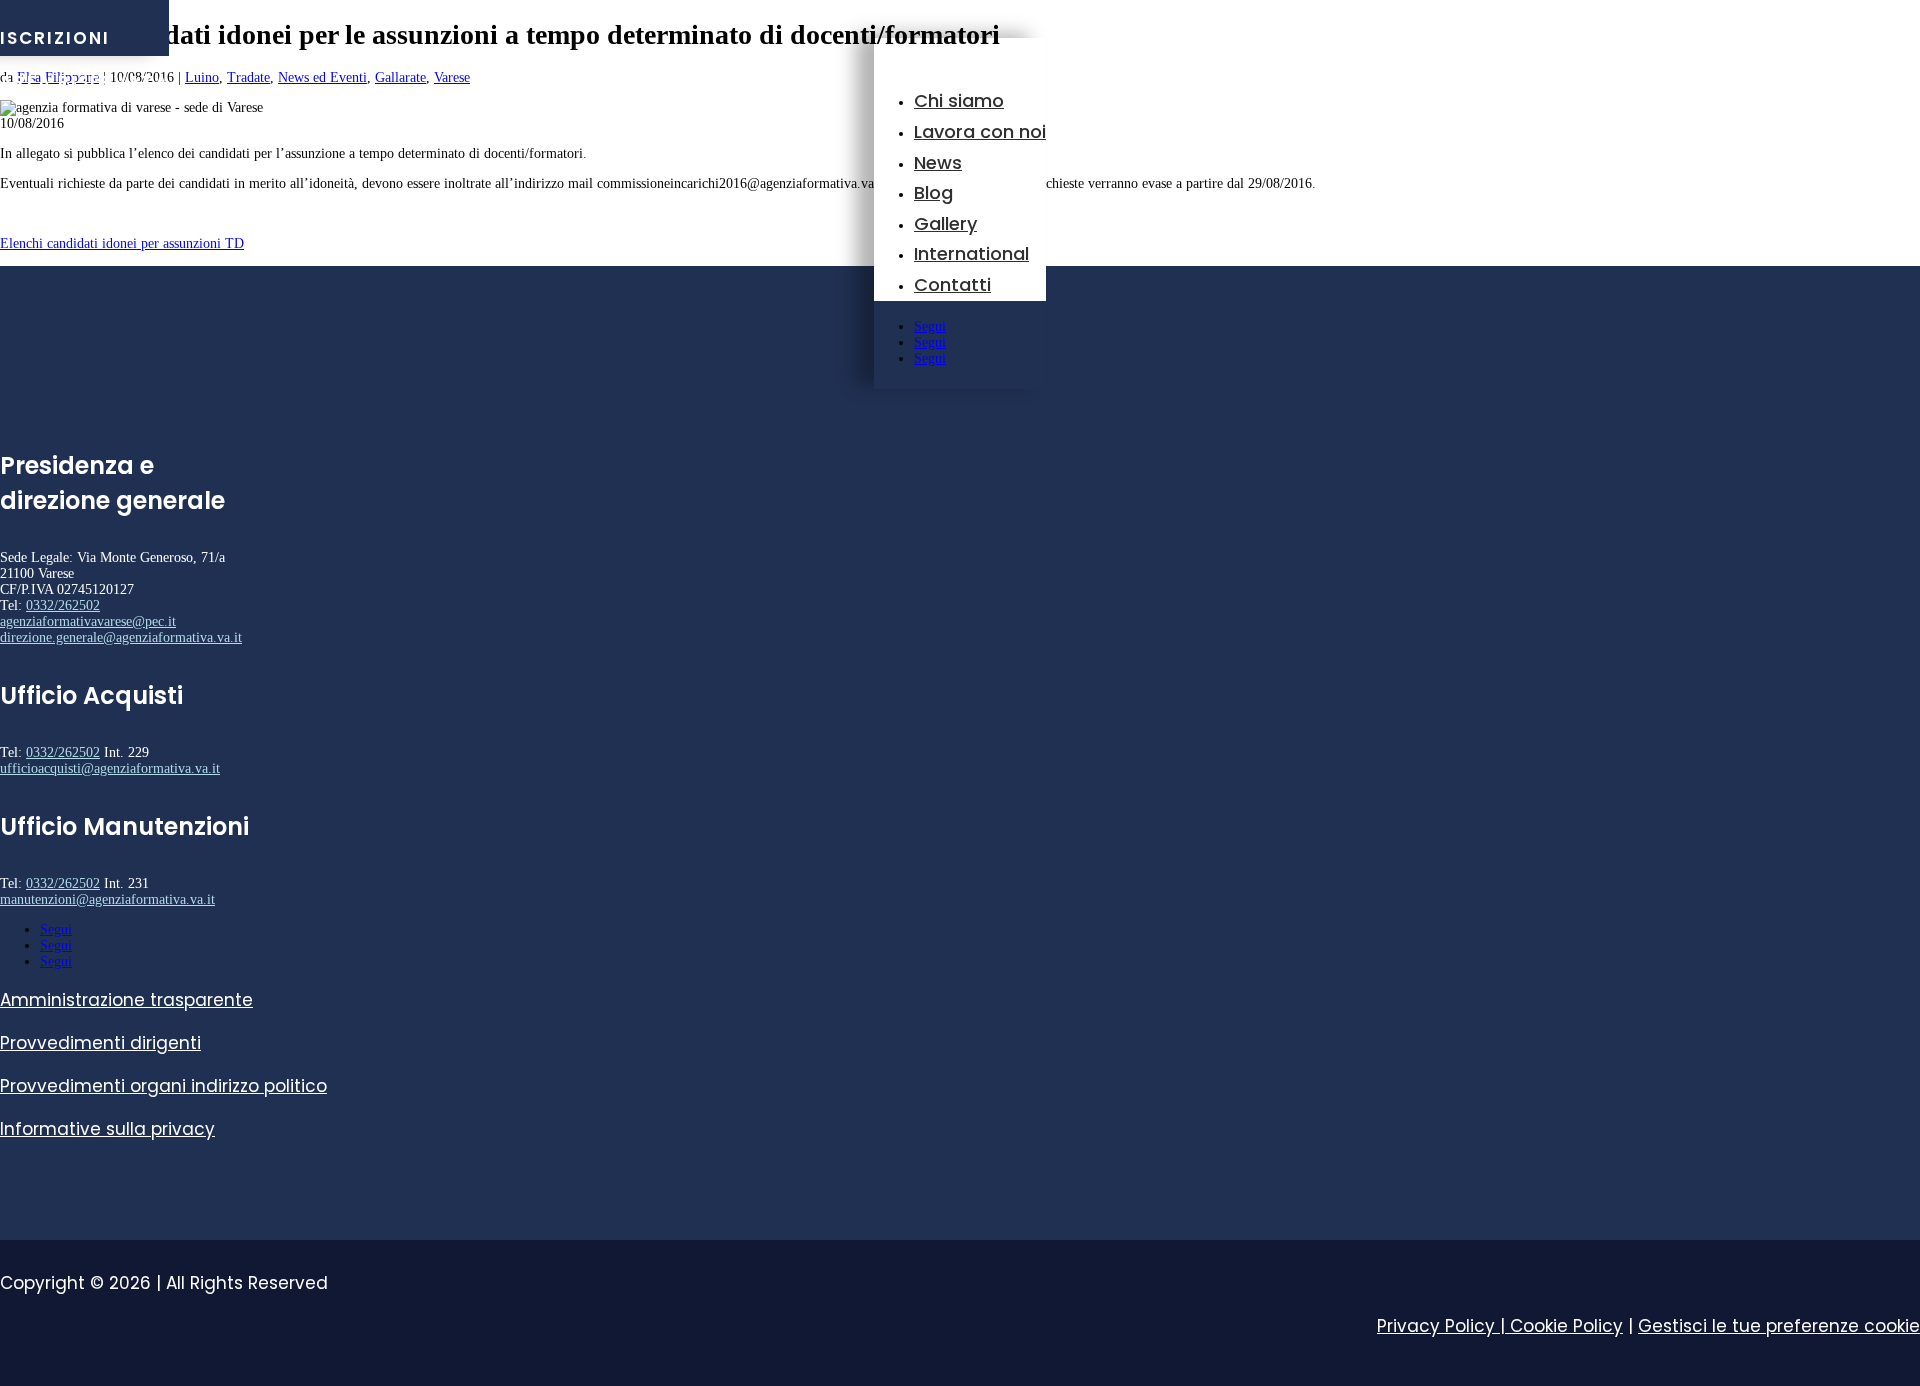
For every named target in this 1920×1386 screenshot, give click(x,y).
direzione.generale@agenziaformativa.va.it (121, 637)
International (971, 253)
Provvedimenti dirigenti (100, 1043)
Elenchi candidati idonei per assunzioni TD (122, 243)
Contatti (952, 284)
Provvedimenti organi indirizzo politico (163, 1086)
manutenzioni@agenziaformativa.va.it (107, 899)
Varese (452, 77)
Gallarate (400, 77)
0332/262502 (63, 605)
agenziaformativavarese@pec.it (88, 621)
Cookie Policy (1566, 1326)
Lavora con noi (980, 131)
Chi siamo (959, 100)
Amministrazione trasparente (126, 1000)
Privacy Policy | (1443, 1326)
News (938, 162)
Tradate (248, 77)
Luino (202, 77)
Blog (933, 192)
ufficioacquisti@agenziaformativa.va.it (110, 768)
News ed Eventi (322, 77)
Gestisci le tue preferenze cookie (1779, 1326)
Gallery (945, 223)
